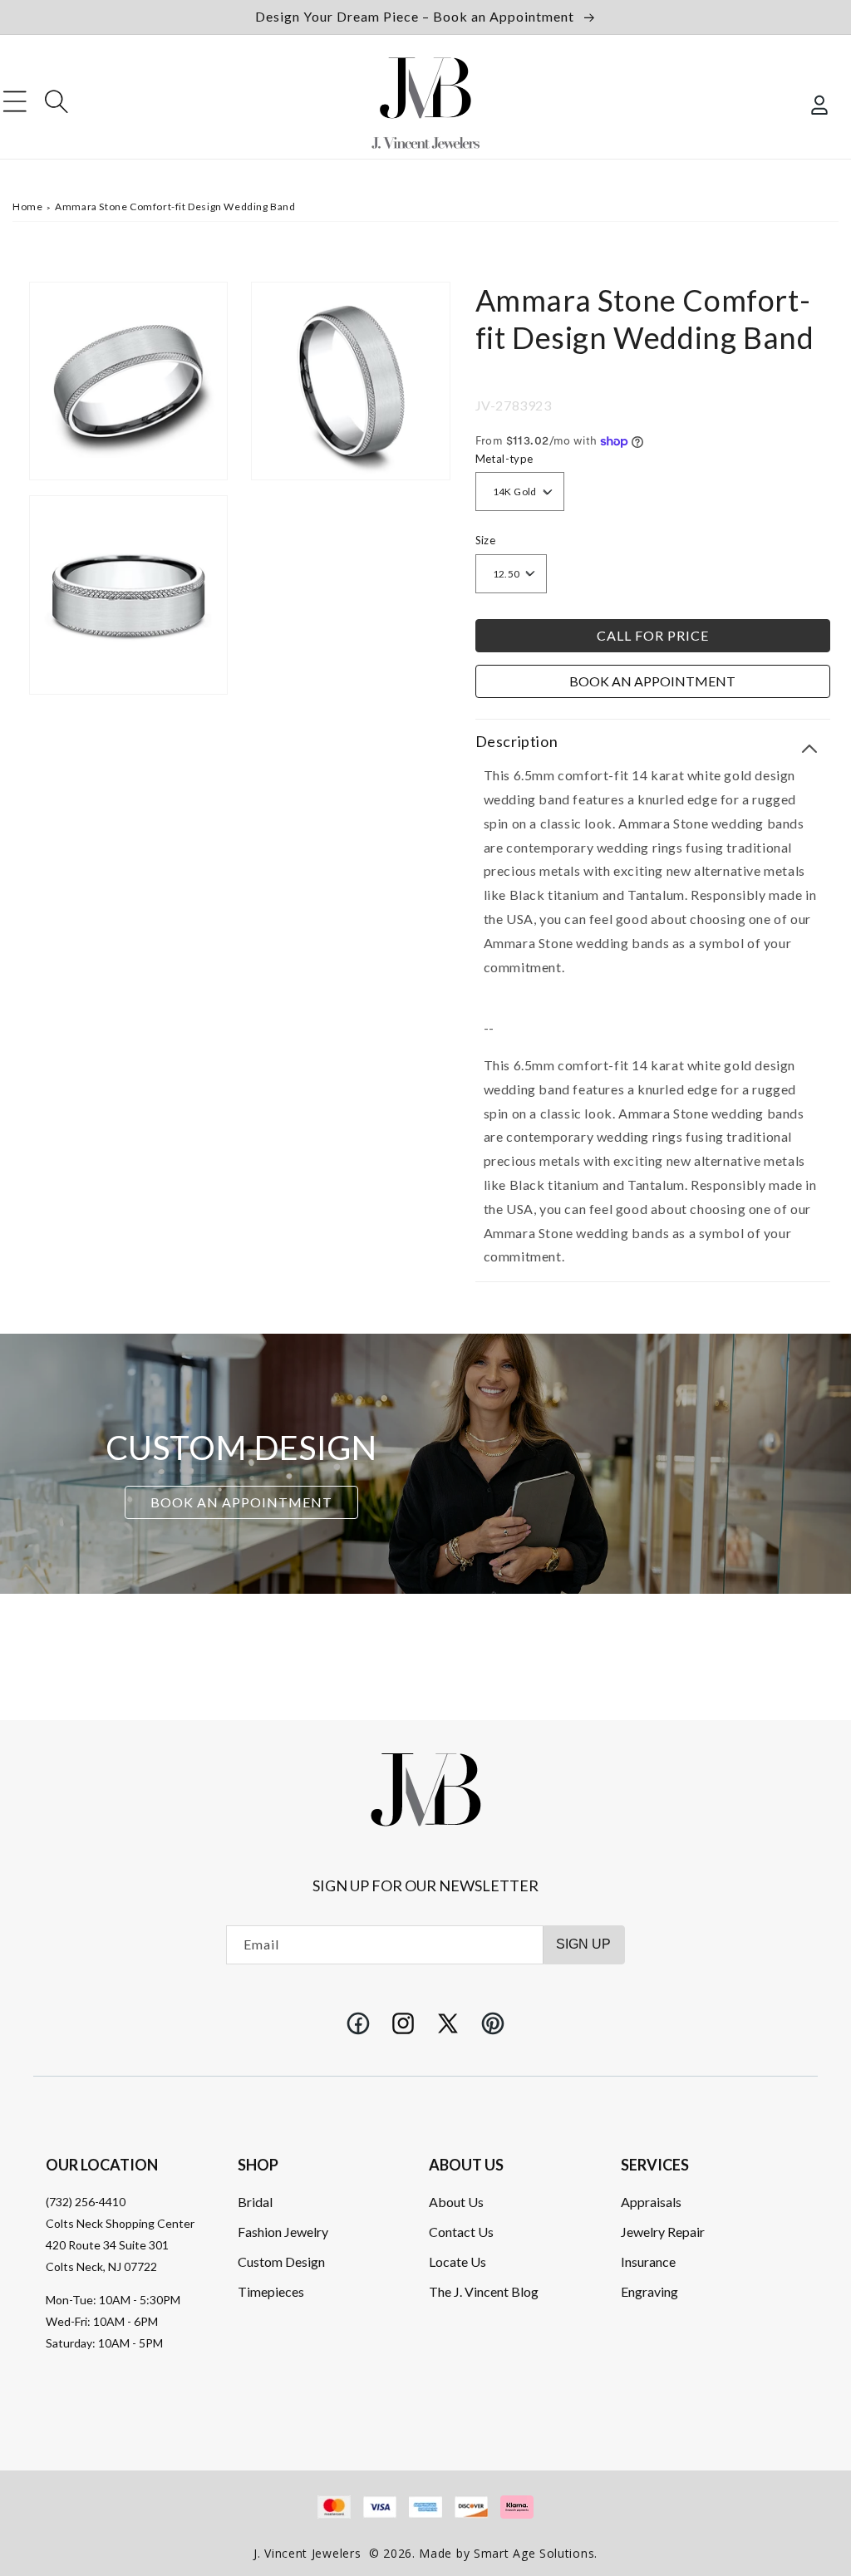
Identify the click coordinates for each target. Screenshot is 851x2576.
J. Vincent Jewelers (307, 2553)
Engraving (649, 2291)
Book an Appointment (652, 681)
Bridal (255, 2202)
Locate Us (457, 2261)
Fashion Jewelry (283, 2232)
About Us (456, 2202)
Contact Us (461, 2232)
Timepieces (271, 2291)
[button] (15, 101)
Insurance (648, 2261)
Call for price (653, 635)
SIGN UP (583, 1944)
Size (486, 540)
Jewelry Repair (663, 2232)
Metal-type (504, 459)
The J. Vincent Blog (484, 2291)
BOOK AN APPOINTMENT (241, 1502)
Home (27, 206)
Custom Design (281, 2261)
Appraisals (651, 2202)
